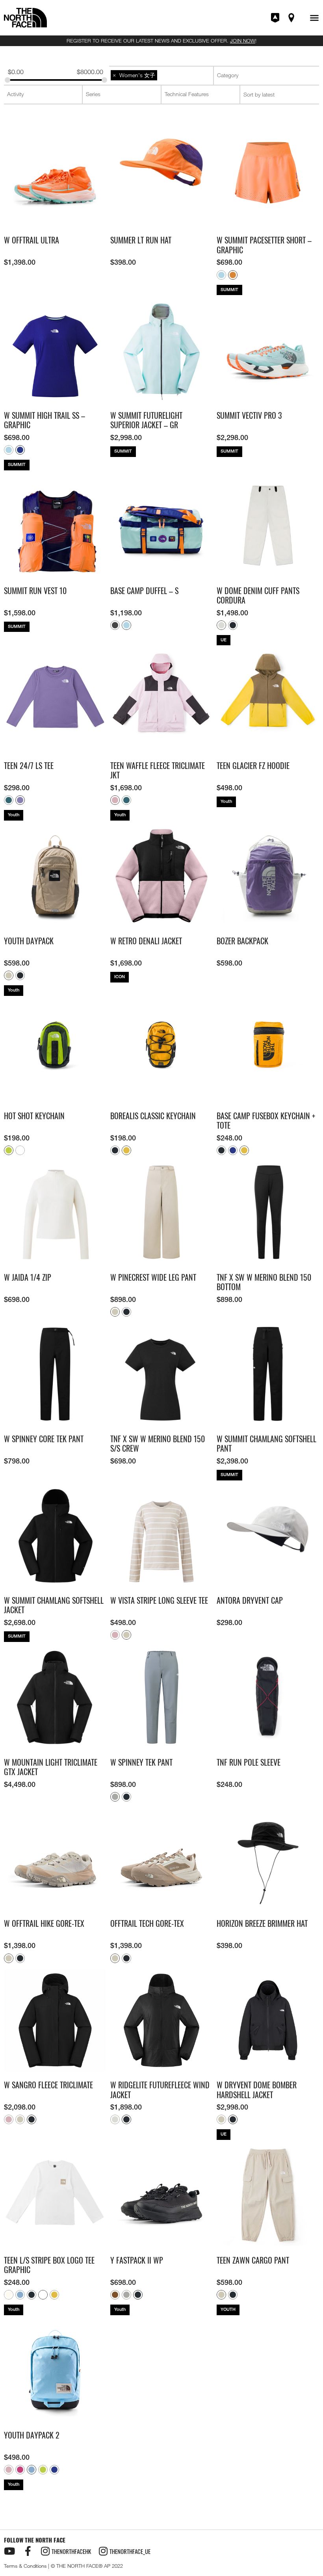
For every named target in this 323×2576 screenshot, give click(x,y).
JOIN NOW (243, 41)
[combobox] (161, 75)
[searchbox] (162, 75)
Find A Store (292, 18)
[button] (314, 18)
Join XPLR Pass (276, 18)
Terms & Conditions (25, 2566)
